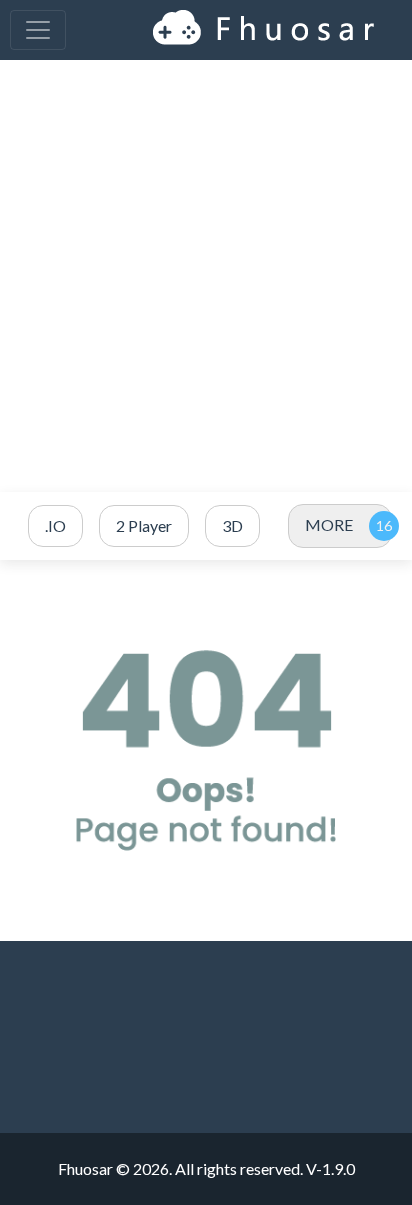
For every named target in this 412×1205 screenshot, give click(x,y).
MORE (329, 524)
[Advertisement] (206, 276)
